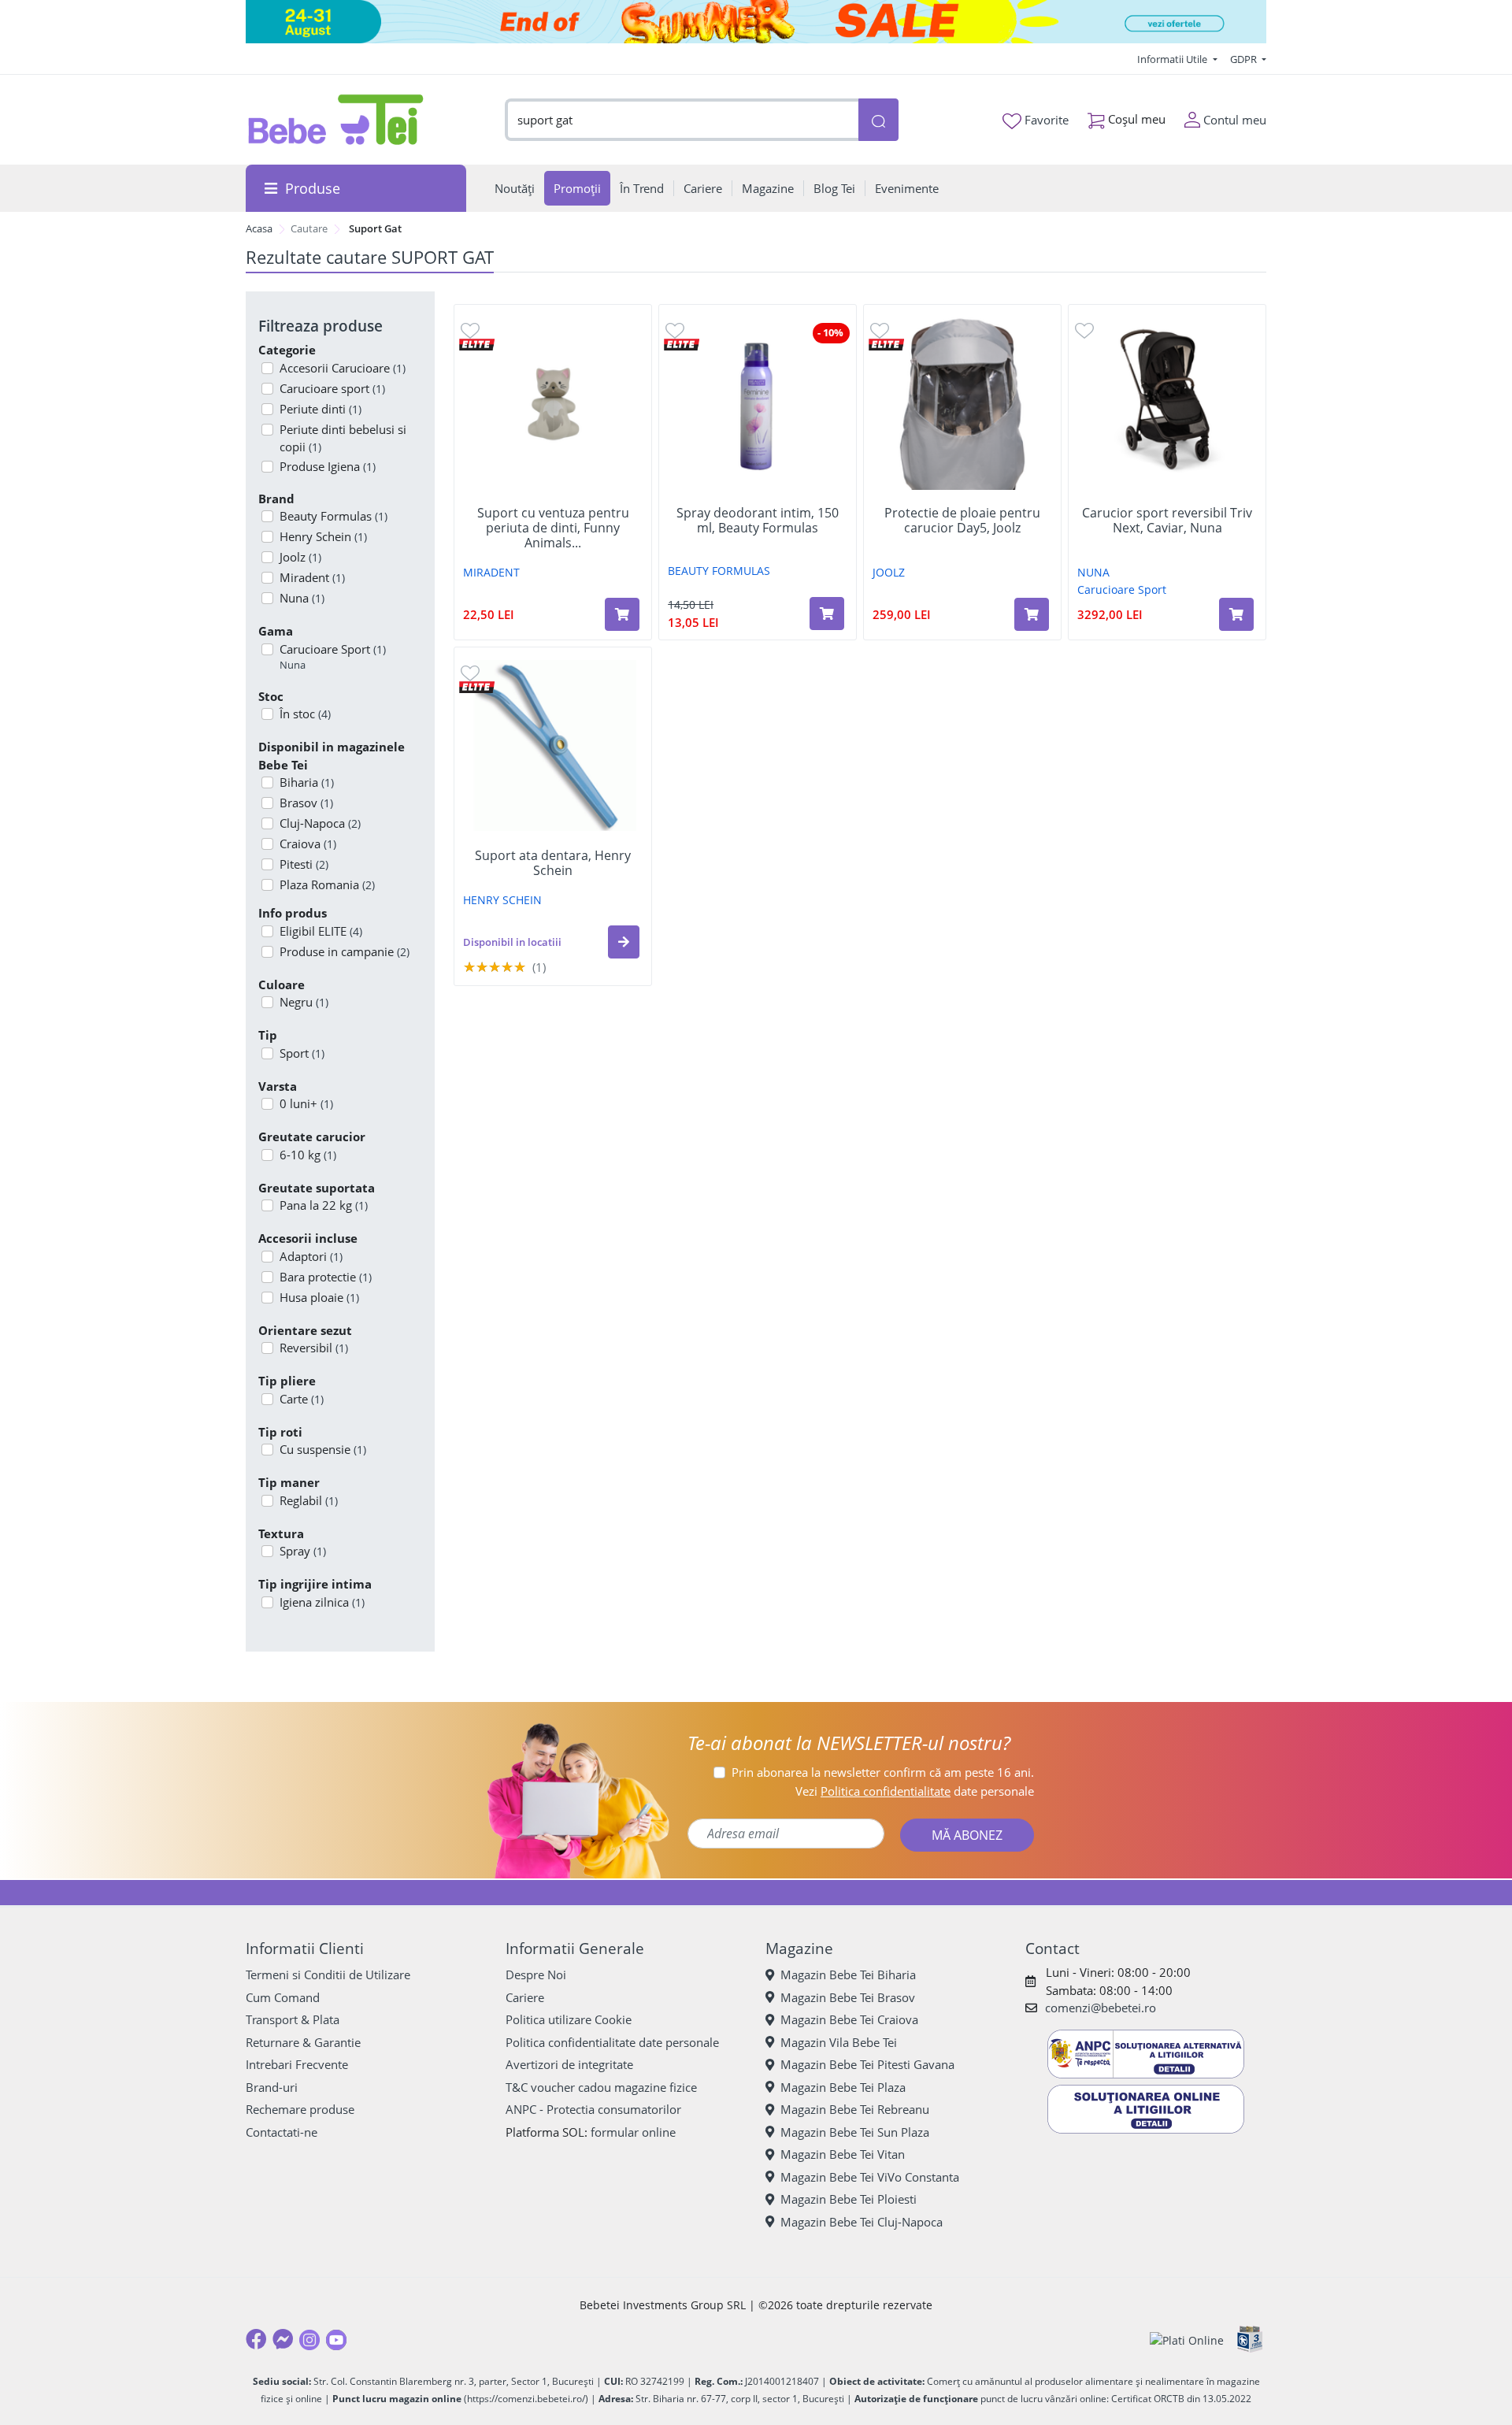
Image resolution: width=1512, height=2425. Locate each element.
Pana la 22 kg (324, 1205)
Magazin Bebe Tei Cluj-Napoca (862, 2222)
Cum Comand (283, 1997)
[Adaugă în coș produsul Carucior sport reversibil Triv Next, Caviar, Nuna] (1236, 614)
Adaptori (311, 1256)
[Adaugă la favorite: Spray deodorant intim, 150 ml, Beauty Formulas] (675, 330)
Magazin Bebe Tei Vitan (843, 2154)
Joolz (300, 557)
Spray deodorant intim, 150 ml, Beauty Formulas (758, 521)
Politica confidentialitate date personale (612, 2042)
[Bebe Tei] (336, 120)
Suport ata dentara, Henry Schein (553, 863)
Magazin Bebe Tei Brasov (848, 1997)
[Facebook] (256, 2339)
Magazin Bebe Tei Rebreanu (855, 2109)
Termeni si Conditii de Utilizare (328, 1974)
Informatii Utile (1173, 59)
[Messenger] (283, 2339)
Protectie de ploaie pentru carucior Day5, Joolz (962, 521)
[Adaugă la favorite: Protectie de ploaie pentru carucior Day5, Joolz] (880, 330)
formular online (633, 2132)
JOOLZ (889, 572)
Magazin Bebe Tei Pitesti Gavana (867, 2064)
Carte (302, 1399)
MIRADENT (491, 572)
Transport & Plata (293, 2019)
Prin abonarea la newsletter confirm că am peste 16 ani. (883, 1772)
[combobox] (682, 120)
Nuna (302, 598)
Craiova (308, 844)
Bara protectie (326, 1277)
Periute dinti (321, 409)
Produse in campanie (345, 951)
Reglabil (309, 1500)
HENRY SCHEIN (502, 900)
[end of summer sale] (756, 22)
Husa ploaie (319, 1297)
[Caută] (878, 120)
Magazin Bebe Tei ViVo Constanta (870, 2177)
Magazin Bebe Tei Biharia (848, 1974)
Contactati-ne (282, 2132)
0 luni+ (306, 1103)
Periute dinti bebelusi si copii (343, 438)
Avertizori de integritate (569, 2064)
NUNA (1093, 572)
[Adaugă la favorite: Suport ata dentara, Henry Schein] (470, 672)
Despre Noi (536, 1974)
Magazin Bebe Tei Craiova (849, 2019)
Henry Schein (323, 536)
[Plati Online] (1187, 2340)
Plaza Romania (327, 884)
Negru (304, 1002)
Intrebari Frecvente (297, 2064)
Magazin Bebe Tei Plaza (843, 2087)
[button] (624, 942)
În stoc (305, 714)
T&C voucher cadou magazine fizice (601, 2087)
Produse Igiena (328, 466)
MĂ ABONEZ (967, 1835)
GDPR (1245, 59)
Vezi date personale (915, 1791)
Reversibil (314, 1348)
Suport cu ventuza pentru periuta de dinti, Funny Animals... (553, 528)
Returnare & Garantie (303, 2042)
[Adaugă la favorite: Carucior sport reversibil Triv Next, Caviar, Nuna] (1084, 330)
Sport (302, 1053)
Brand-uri (272, 2087)
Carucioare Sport (333, 657)
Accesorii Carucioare (343, 368)
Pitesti (304, 864)
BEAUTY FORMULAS (719, 571)
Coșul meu (1135, 119)
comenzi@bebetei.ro (1101, 2008)
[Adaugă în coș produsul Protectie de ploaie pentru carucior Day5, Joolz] (1032, 614)
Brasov (306, 803)
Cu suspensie (323, 1449)
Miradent (312, 577)
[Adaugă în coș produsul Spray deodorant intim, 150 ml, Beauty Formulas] (827, 614)
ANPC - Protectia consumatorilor (593, 2109)
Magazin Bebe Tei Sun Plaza (855, 2132)
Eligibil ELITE (321, 931)
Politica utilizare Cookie (569, 2019)
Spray (303, 1551)
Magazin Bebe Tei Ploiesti (849, 2199)
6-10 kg (308, 1155)
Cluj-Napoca (320, 823)
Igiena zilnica (322, 1602)
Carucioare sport (332, 388)
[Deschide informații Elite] (477, 343)
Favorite (1045, 120)
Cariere (525, 1997)
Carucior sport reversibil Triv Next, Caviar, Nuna (1167, 521)
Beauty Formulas (334, 516)
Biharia (307, 782)
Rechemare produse (300, 2109)
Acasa (259, 228)
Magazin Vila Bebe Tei (839, 2042)
